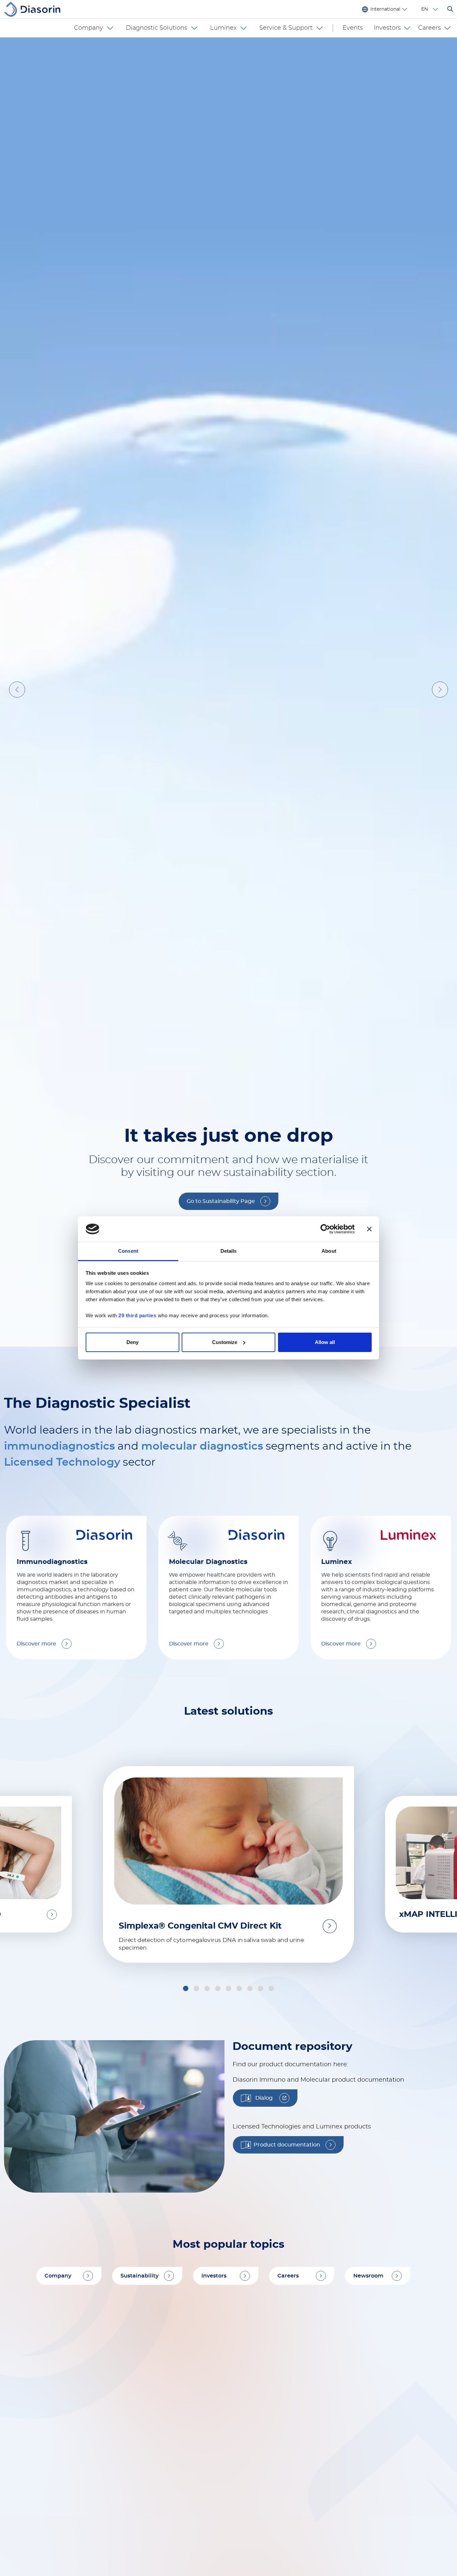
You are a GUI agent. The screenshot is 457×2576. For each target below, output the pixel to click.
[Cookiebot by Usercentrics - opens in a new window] (325, 1229)
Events (353, 28)
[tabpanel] (229, 1169)
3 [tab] (224, 2284)
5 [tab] (245, 2284)
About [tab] (329, 1251)
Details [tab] (229, 1251)
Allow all (325, 1342)
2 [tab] (213, 2284)
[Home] (35, 9)
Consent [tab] (128, 1251)
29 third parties (137, 1315)
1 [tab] (202, 2284)
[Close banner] (369, 1229)
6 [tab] (256, 2284)
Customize (225, 1342)
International (385, 9)
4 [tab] (235, 2284)
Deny (132, 1342)
